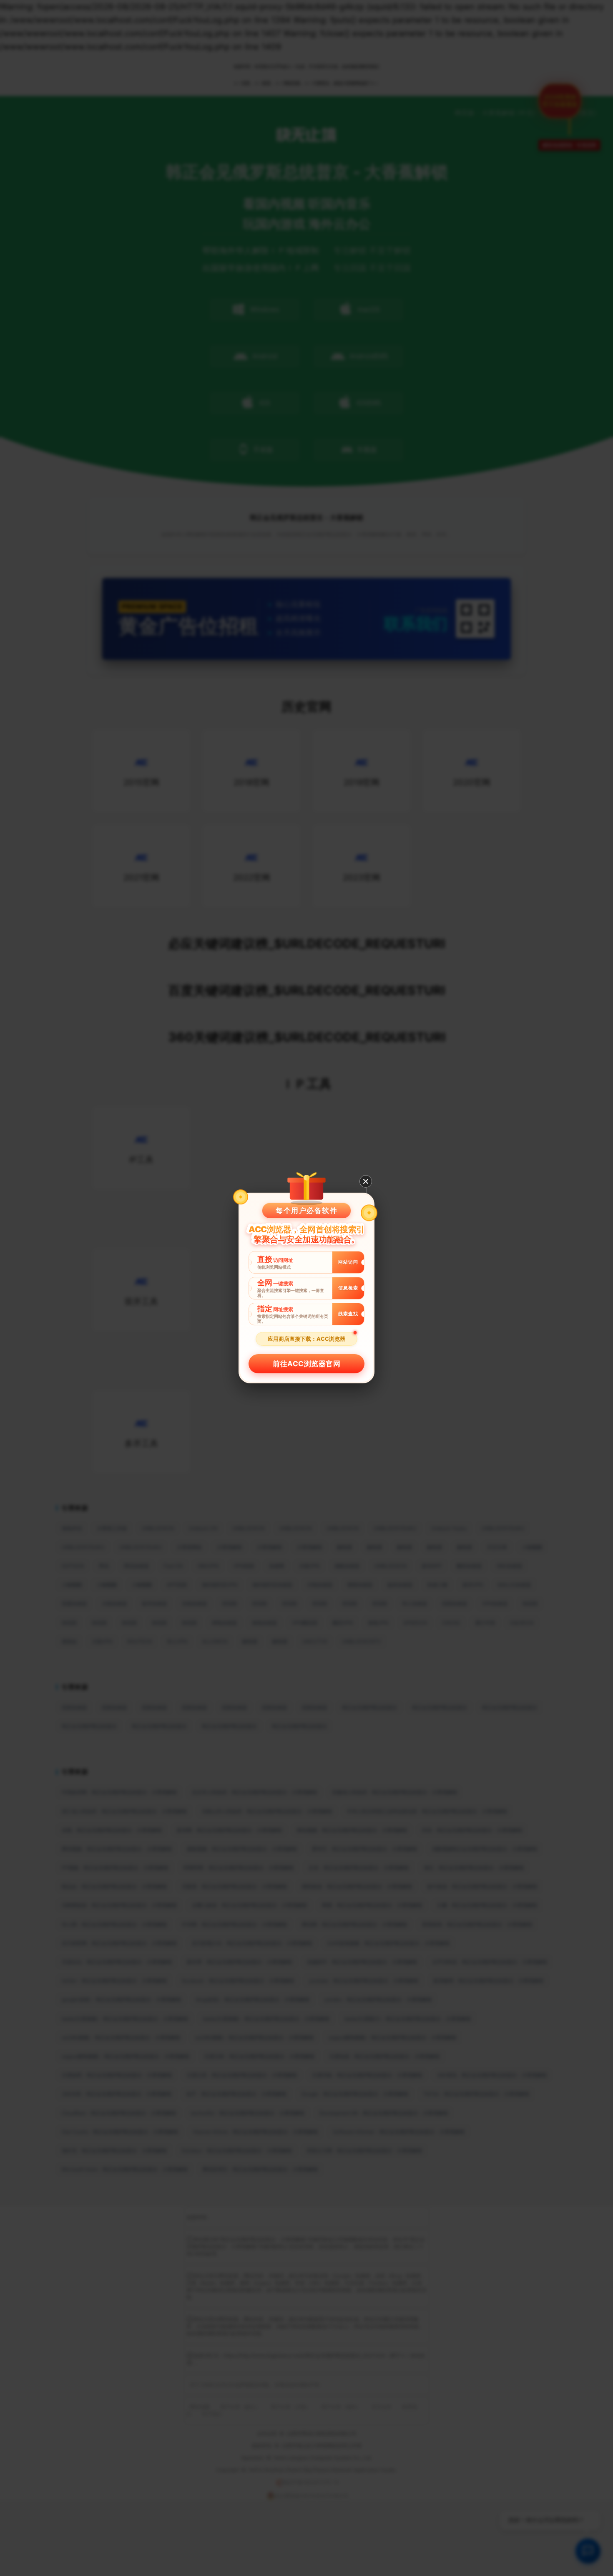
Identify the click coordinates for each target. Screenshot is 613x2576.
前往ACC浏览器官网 (306, 1364)
